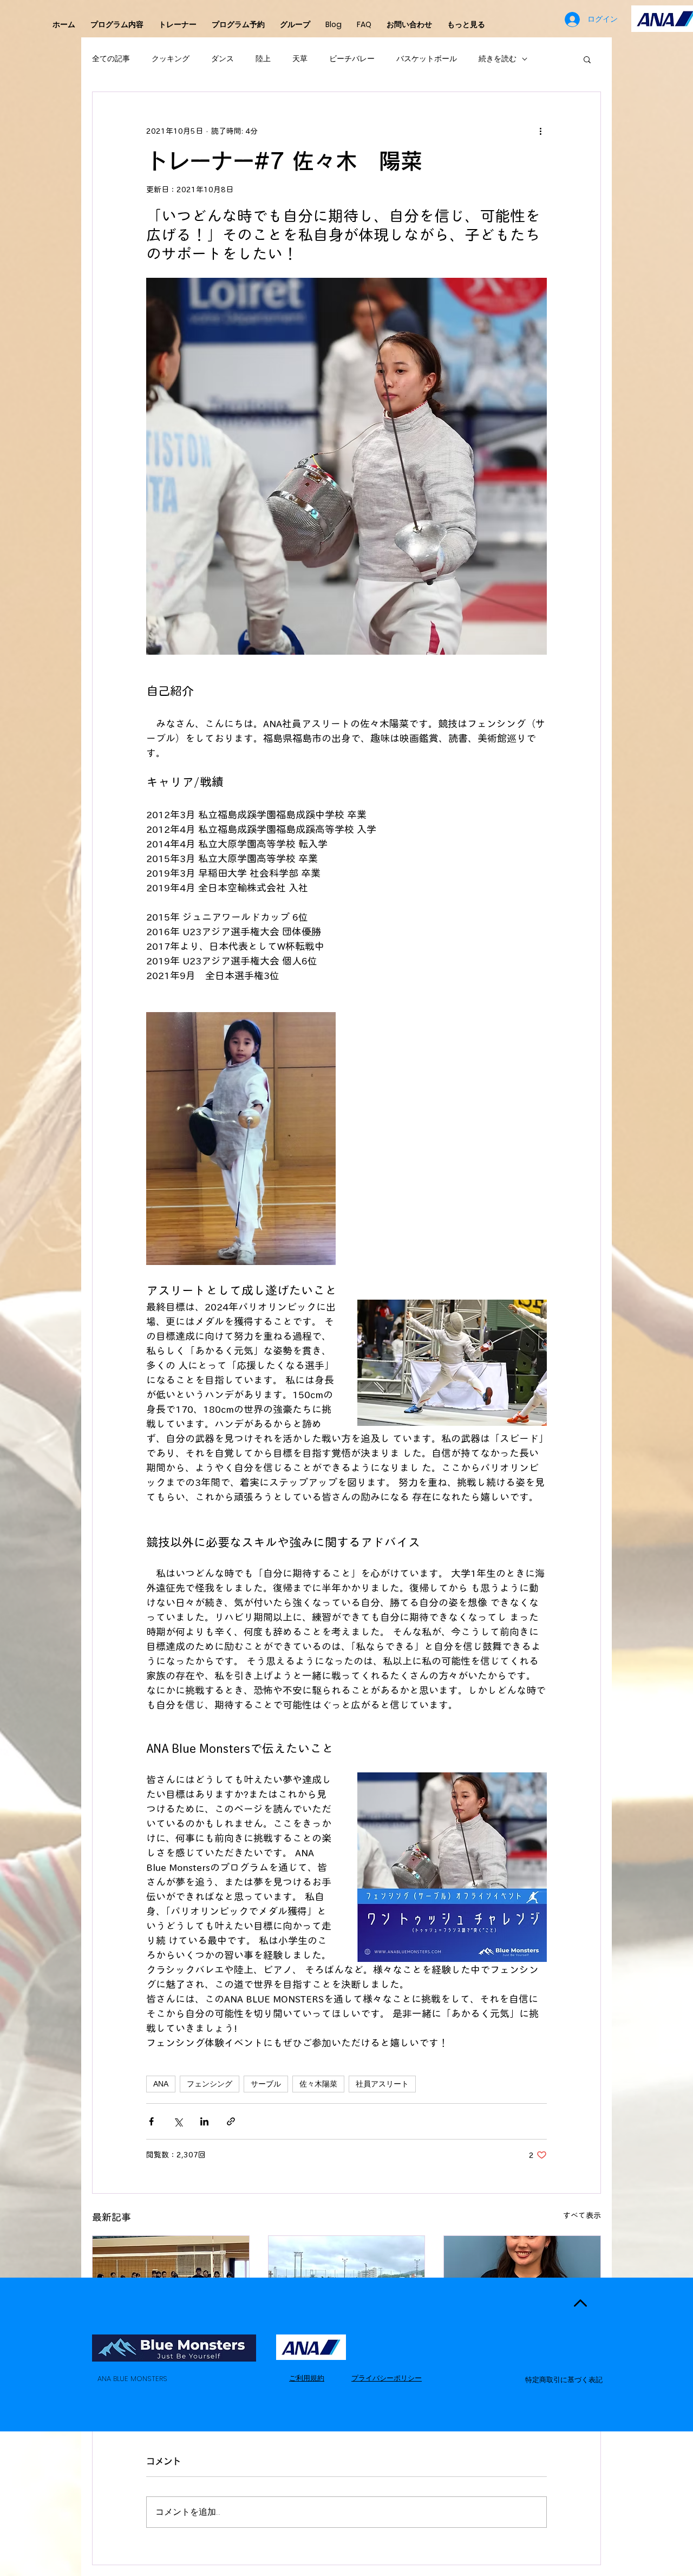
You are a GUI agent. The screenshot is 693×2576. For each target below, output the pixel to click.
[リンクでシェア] (231, 2121)
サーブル (266, 2084)
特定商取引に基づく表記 (564, 2380)
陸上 (263, 59)
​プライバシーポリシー (387, 2378)
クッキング (171, 59)
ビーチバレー (352, 59)
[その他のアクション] (540, 131)
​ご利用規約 (307, 2378)
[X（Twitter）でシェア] (178, 2121)
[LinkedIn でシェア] (204, 2121)
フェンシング (210, 2084)
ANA (161, 2084)
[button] (587, 59)
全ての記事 (111, 59)
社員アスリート (382, 2084)
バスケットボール (427, 59)
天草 (300, 59)
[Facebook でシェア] (151, 2121)
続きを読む (498, 59)
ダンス (223, 59)
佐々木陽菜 (318, 2084)
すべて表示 (582, 2215)
